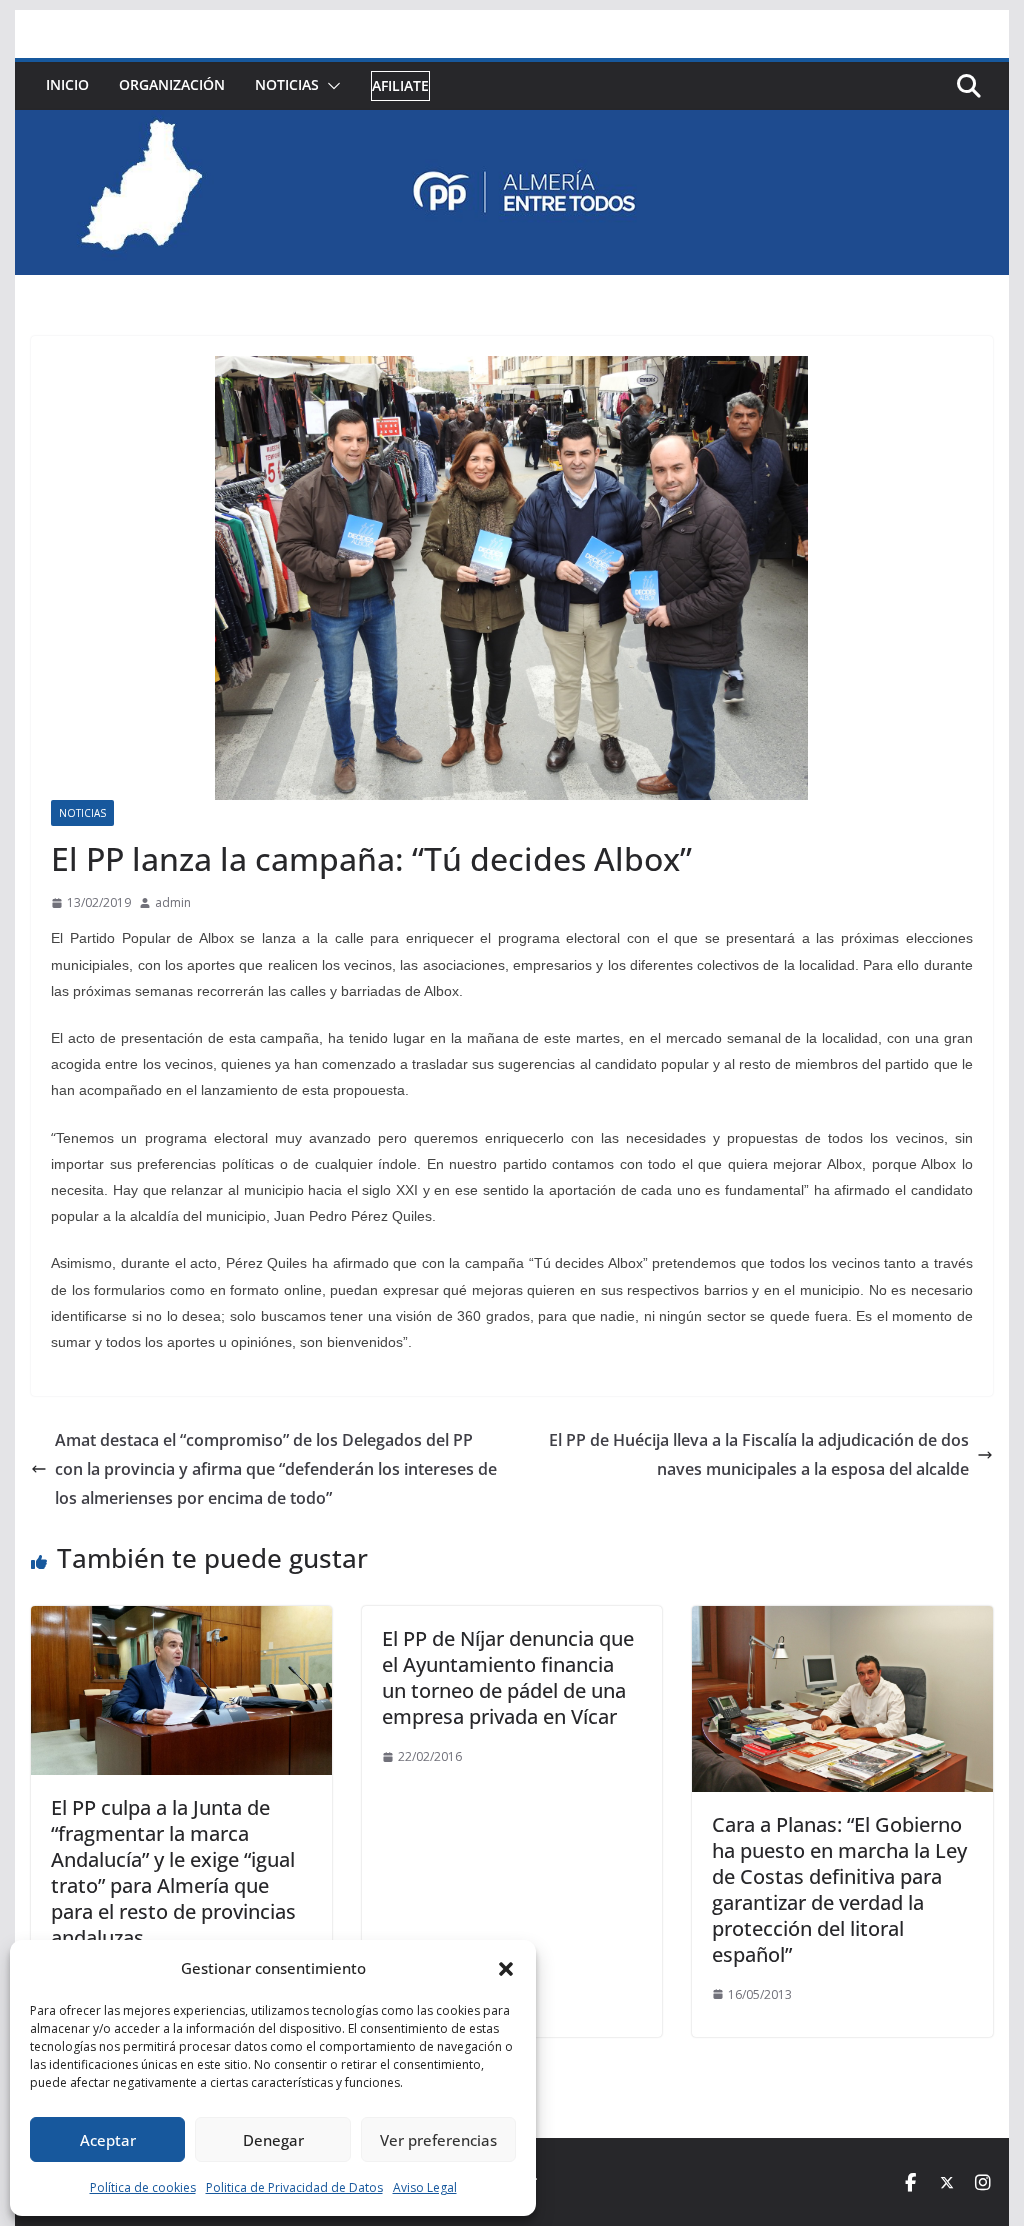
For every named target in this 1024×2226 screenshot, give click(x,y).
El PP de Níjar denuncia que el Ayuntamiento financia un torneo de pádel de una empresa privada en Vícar (508, 1677)
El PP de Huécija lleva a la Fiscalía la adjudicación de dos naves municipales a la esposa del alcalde (759, 1454)
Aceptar (108, 2140)
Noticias (287, 84)
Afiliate (400, 85)
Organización (172, 84)
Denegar (273, 2140)
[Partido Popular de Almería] (511, 124)
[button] (506, 1969)
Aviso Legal (425, 2187)
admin (173, 902)
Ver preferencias (438, 2140)
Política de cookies (143, 2187)
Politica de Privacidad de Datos (294, 2187)
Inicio (67, 84)
